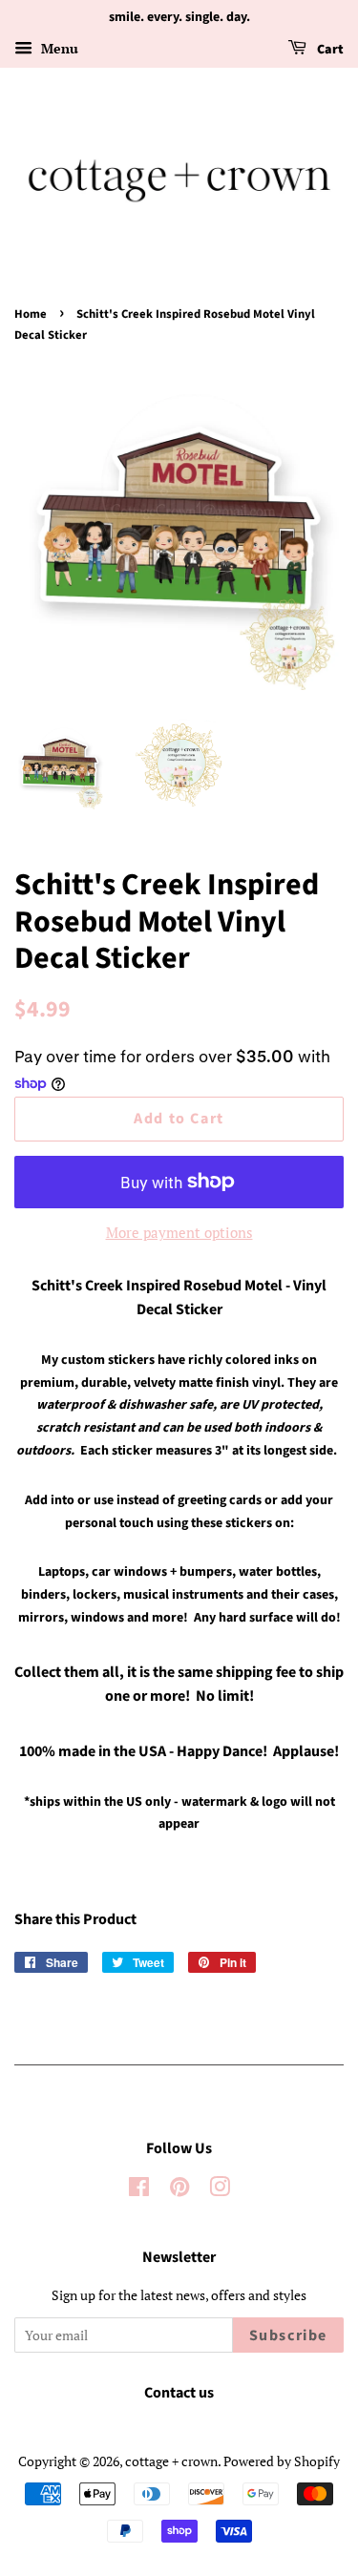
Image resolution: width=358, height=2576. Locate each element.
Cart (329, 50)
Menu (58, 48)
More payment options (179, 1232)
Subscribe (288, 2335)
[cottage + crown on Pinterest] (179, 2190)
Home (31, 314)
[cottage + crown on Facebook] (139, 2190)
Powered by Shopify (282, 2461)
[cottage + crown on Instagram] (220, 2190)
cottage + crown (171, 2461)
